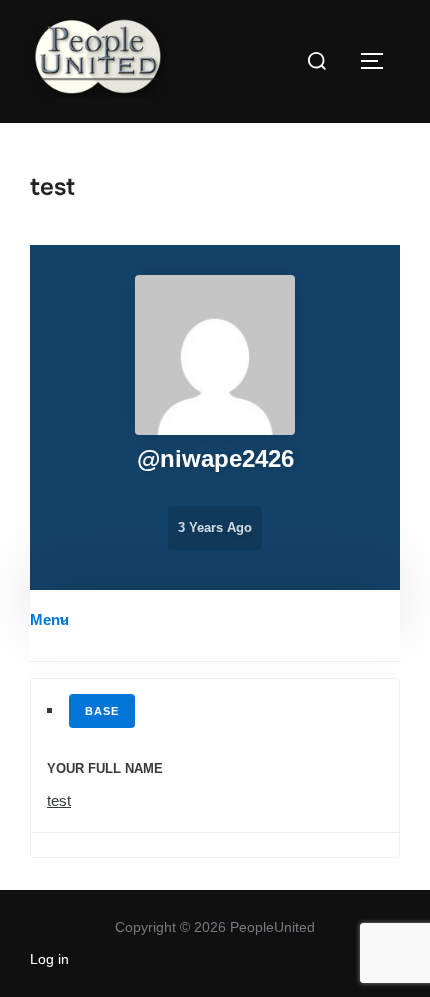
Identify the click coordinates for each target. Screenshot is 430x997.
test (59, 800)
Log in (49, 959)
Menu (49, 619)
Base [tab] (102, 711)
